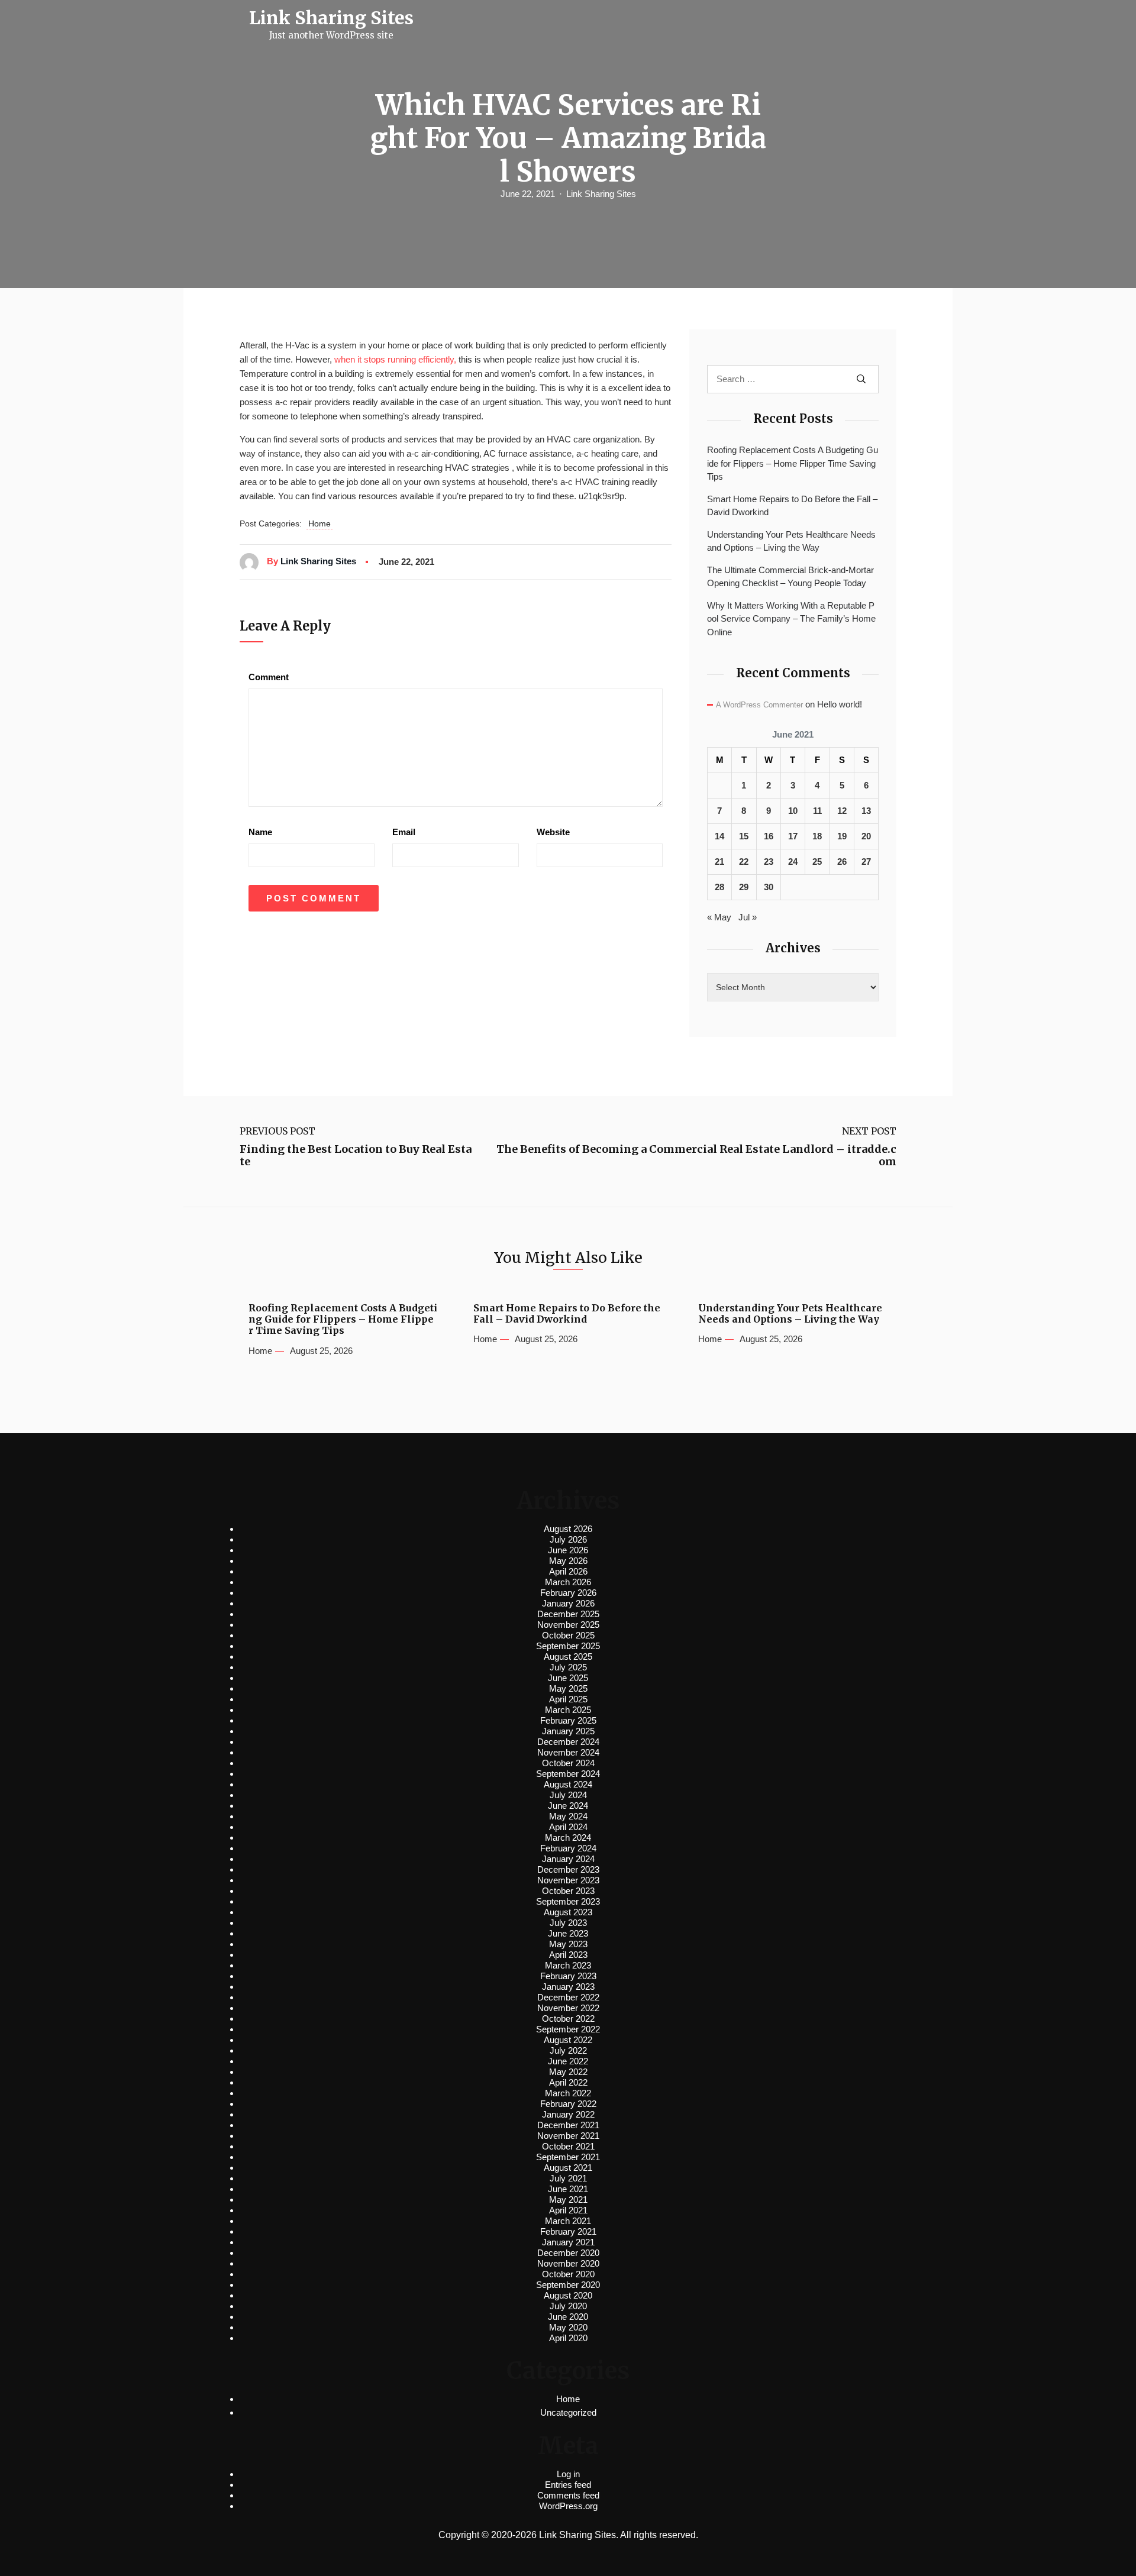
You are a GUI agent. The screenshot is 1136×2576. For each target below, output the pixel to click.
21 (719, 862)
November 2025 (568, 1625)
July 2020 (568, 2306)
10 (793, 811)
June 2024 (568, 1806)
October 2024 (568, 1763)
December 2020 (568, 2253)
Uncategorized (568, 2412)
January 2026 (568, 1603)
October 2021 (568, 2146)
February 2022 (568, 2104)
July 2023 (568, 1923)
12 (842, 811)
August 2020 (568, 2295)
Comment (269, 677)
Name (260, 832)
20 (866, 836)
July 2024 (568, 1795)
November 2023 (568, 1880)
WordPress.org (568, 2506)
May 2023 (568, 1944)
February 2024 (568, 1848)
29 (744, 887)
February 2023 (568, 1976)
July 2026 (568, 1539)
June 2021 (568, 2189)
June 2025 (568, 1678)
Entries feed (568, 2485)
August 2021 (568, 2168)
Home (319, 523)
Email (404, 832)
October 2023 (568, 1891)
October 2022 (568, 2019)
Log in (568, 2474)
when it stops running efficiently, (395, 359)
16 (769, 836)
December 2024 (568, 1742)
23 (769, 862)
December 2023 (568, 1869)
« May (719, 917)
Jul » (748, 917)
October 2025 (568, 1635)
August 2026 (568, 1529)
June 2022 (568, 2061)
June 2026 (568, 1550)
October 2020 (568, 2274)
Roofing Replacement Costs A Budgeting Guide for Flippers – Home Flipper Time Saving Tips (793, 463)
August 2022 (568, 2040)
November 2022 (568, 2008)
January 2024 (568, 1859)
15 (744, 836)
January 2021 (568, 2242)
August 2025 (568, 1657)
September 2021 (568, 2157)
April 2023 (568, 1955)
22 (744, 862)
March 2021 (568, 2221)
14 (719, 836)
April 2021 (568, 2210)
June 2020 (568, 2317)
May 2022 (568, 2072)
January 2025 (568, 1731)
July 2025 (568, 1667)
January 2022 (568, 2114)
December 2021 (568, 2125)
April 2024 (568, 1827)
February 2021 (568, 2231)
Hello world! (840, 704)
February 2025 (568, 1720)
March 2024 (568, 1838)
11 (817, 811)
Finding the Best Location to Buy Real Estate (356, 1156)
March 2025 (568, 1710)
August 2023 (568, 1912)
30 (769, 887)
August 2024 (568, 1784)
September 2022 (568, 2029)
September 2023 (568, 1901)
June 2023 (568, 1933)
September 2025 (568, 1646)
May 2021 (568, 2200)
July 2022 (568, 2050)
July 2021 (568, 2178)
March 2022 (568, 2093)
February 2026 (568, 1593)
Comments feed (568, 2495)
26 (842, 862)
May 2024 (568, 1816)
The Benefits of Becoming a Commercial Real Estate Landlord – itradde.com (696, 1156)
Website (553, 832)
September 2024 (568, 1774)
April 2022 (568, 2082)
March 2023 (568, 1965)
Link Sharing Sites (601, 194)
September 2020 (568, 2285)
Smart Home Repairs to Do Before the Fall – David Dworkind (792, 506)
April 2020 (568, 2338)
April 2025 (568, 1699)
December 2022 (568, 1997)
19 (842, 836)
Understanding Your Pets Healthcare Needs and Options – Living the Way (791, 541)
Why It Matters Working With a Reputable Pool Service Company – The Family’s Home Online (791, 619)
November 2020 (568, 2263)
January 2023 (568, 1987)
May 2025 (568, 1688)
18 (817, 836)
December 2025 (568, 1614)
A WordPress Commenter (759, 705)
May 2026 (568, 1561)
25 (817, 862)
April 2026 (568, 1571)
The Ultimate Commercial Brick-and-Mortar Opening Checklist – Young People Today (790, 577)
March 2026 (568, 1582)
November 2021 (568, 2136)
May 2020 (568, 2327)
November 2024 (568, 1752)
